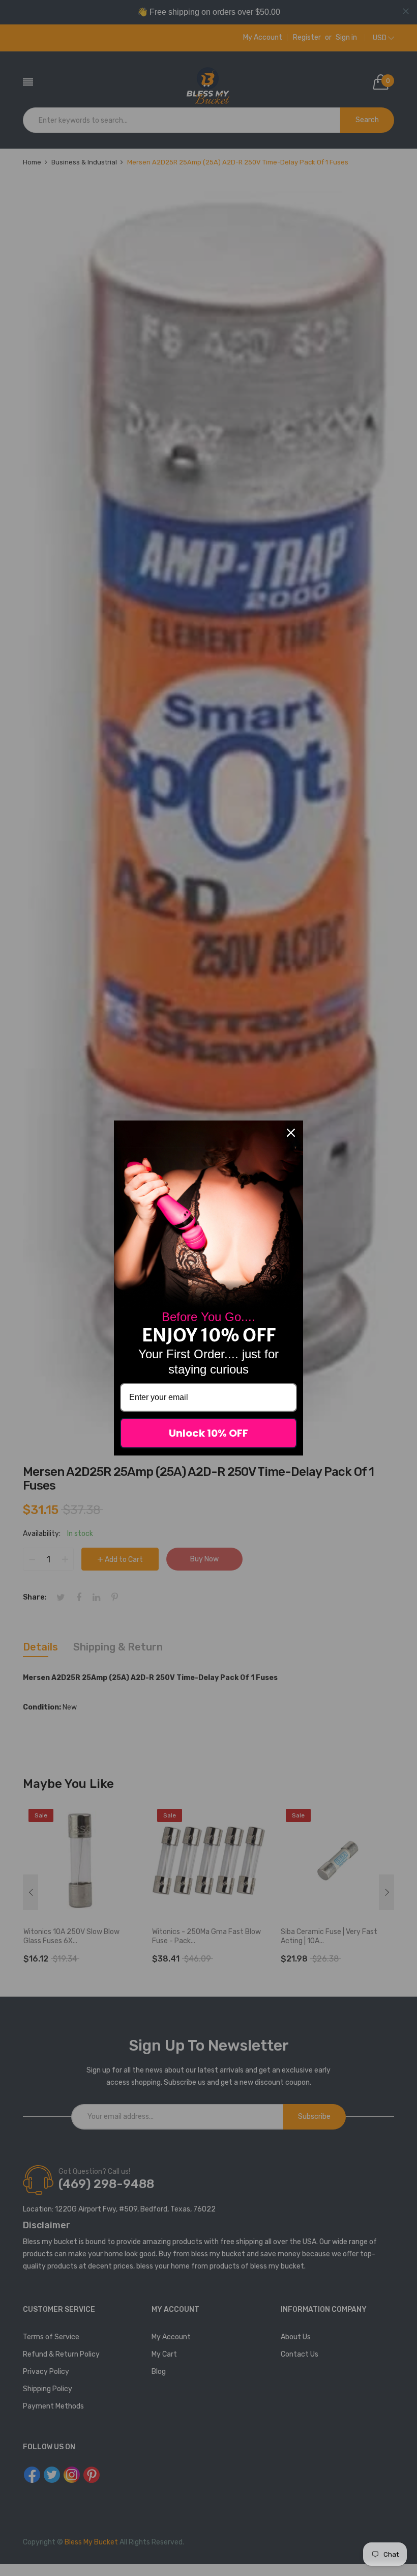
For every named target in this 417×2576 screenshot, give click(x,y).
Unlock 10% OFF (208, 1433)
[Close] (291, 1133)
